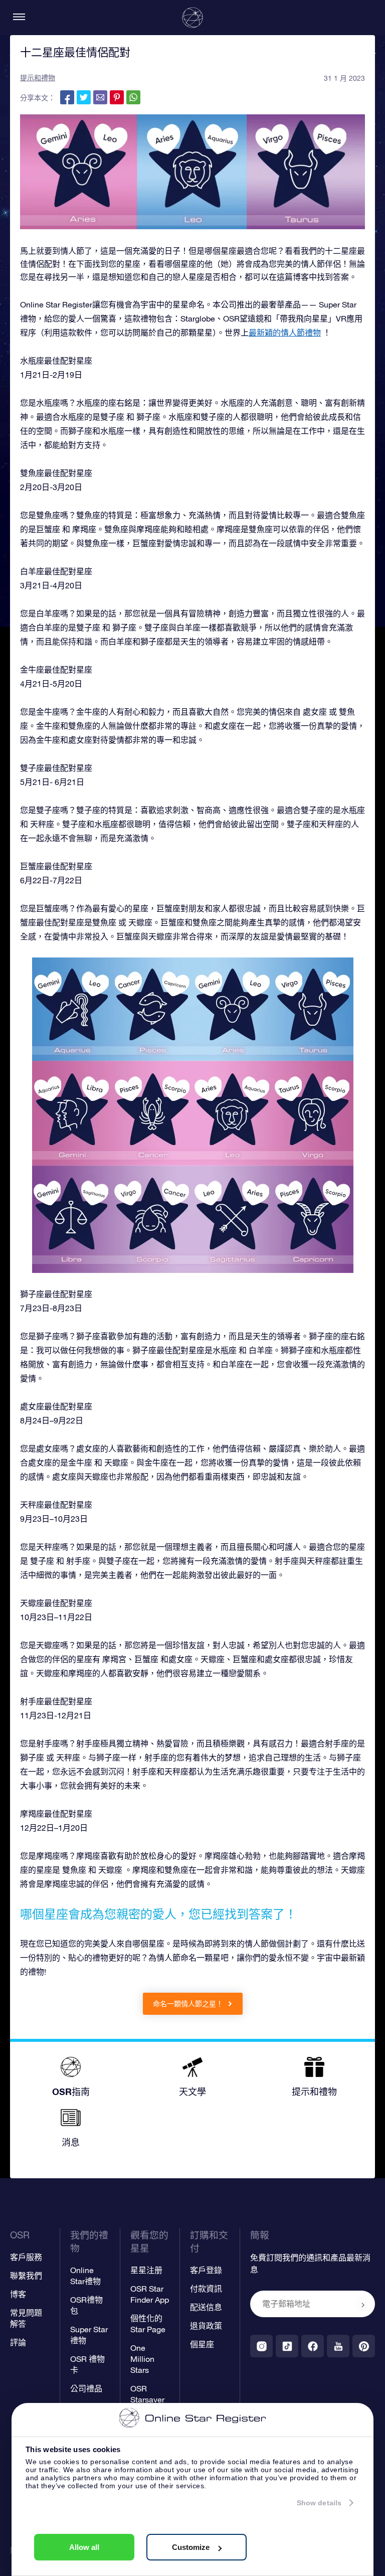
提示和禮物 (38, 78)
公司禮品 (86, 2388)
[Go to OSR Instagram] (261, 2346)
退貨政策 (206, 2326)
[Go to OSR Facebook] (313, 2346)
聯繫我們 (26, 2276)
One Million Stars (142, 2359)
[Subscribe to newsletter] (363, 2305)
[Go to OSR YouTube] (338, 2346)
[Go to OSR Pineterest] (364, 2346)
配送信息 (206, 2307)
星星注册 (146, 2270)
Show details (319, 2503)
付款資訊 (206, 2289)
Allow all (84, 2547)
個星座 (202, 2344)
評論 (18, 2342)
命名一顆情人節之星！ (189, 2004)
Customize (191, 2547)
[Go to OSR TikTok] (287, 2346)
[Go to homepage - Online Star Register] (192, 18)
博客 (18, 2294)
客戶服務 (26, 2257)
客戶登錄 (206, 2270)
